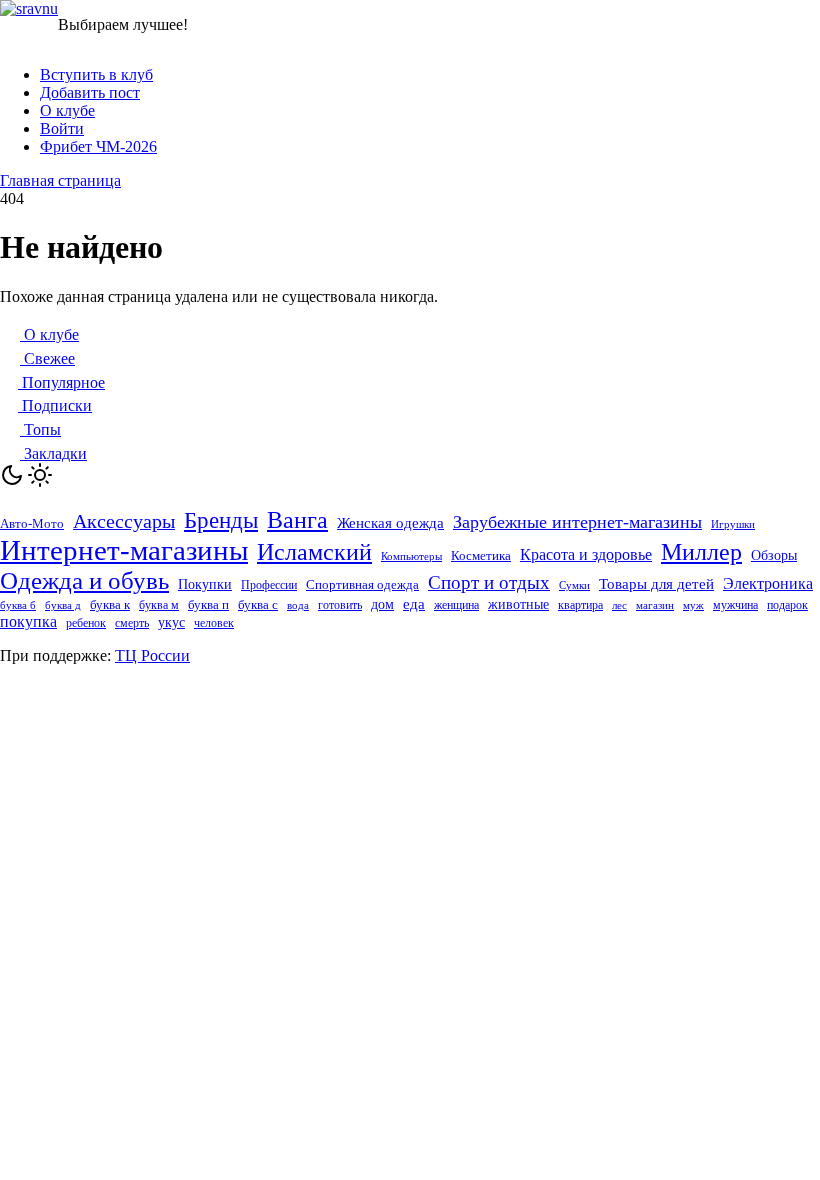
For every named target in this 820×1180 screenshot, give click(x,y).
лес (619, 605)
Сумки (574, 585)
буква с (258, 604)
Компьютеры (411, 556)
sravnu (37, 8)
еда (414, 604)
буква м (159, 605)
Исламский (314, 552)
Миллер (701, 552)
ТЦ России (152, 655)
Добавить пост (90, 92)
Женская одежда (390, 523)
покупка (28, 621)
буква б (18, 605)
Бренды (221, 520)
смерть (132, 623)
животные (518, 604)
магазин (655, 605)
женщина (456, 605)
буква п (208, 604)
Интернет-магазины (124, 550)
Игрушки (733, 524)
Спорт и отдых (489, 582)
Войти (62, 128)
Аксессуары (124, 521)
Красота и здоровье (586, 554)
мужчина (735, 605)
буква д (63, 605)
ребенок (86, 623)
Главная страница (60, 180)
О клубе (67, 110)
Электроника (768, 583)
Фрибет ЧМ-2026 (98, 146)
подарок (787, 605)
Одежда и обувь (84, 580)
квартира (580, 605)
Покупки (205, 584)
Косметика (481, 555)
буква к (110, 604)
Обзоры (774, 555)
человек (214, 623)
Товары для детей (656, 584)
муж (693, 605)
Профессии (269, 585)
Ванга (297, 520)
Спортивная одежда (362, 584)
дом (382, 604)
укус (171, 622)
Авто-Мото (32, 523)
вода (298, 605)
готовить (340, 605)
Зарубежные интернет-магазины (577, 522)
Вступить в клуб (96, 74)
